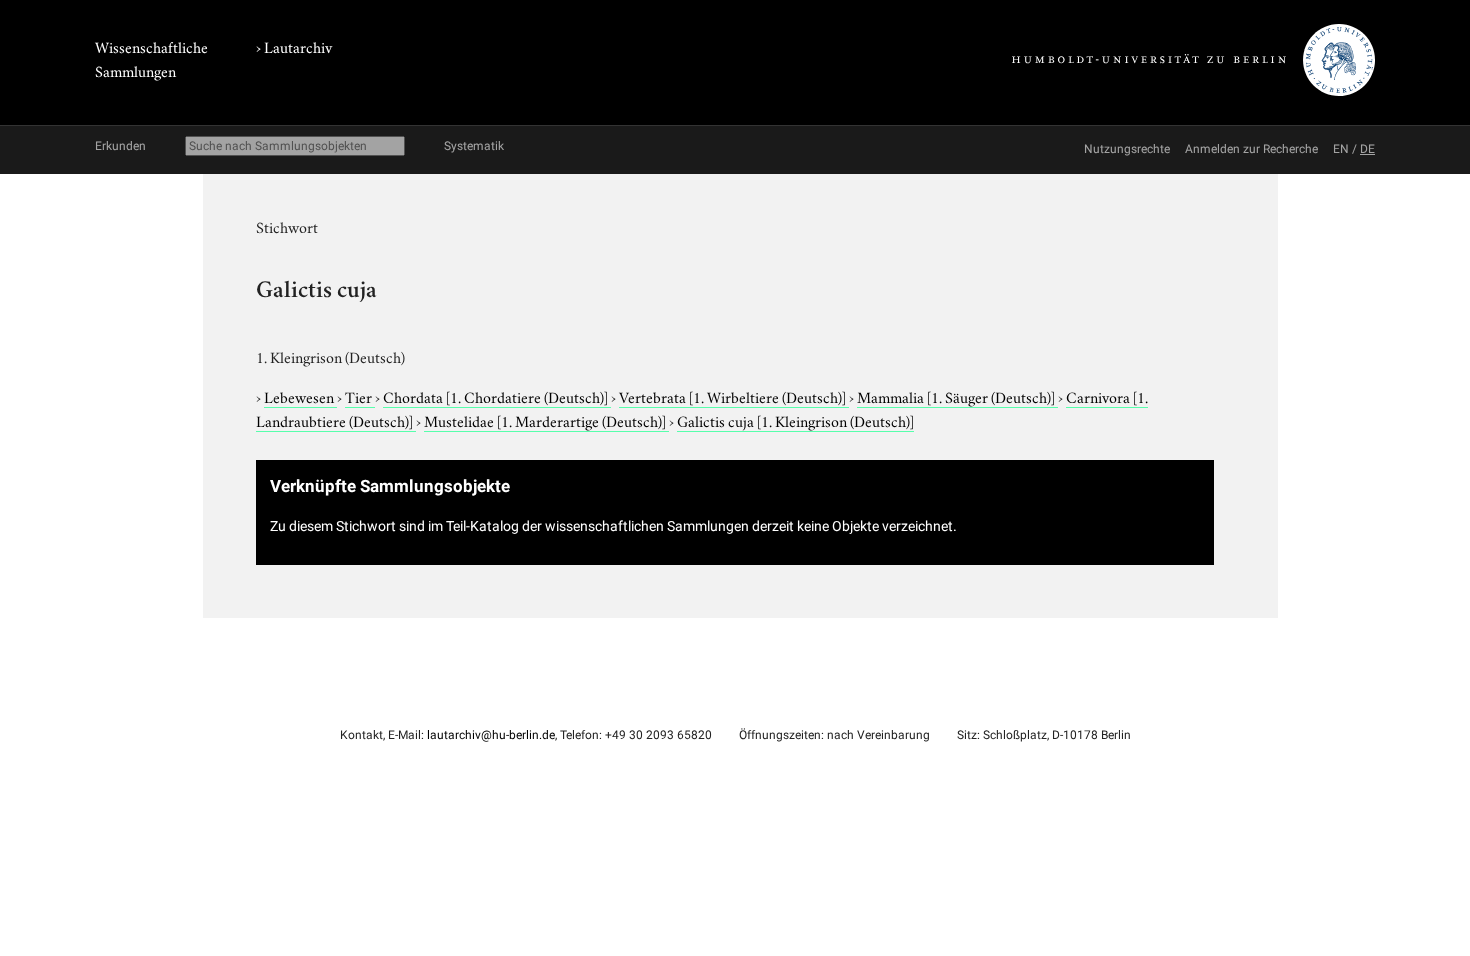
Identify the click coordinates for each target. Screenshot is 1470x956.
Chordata (495, 396)
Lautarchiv (298, 46)
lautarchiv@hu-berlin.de (491, 735)
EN (1341, 149)
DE (1367, 149)
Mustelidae (545, 420)
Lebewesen (300, 396)
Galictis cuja (795, 420)
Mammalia (956, 396)
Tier (360, 396)
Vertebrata (732, 396)
